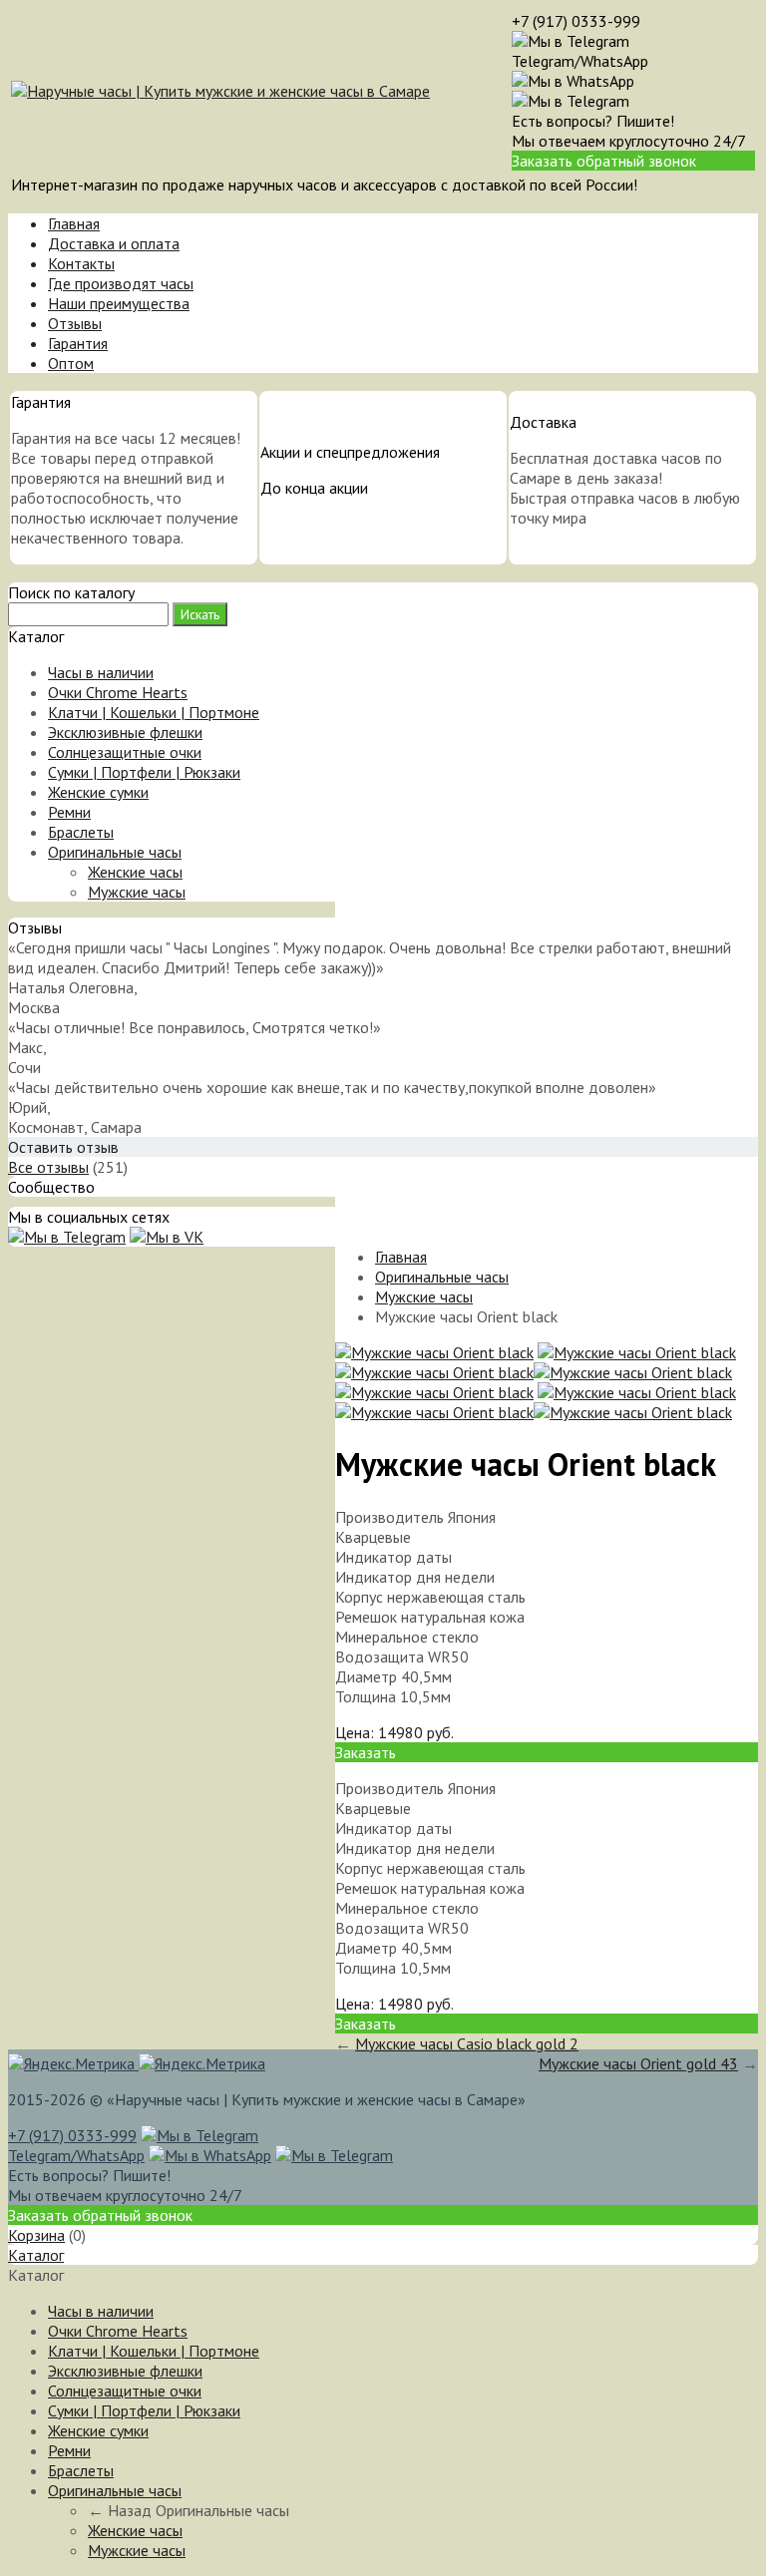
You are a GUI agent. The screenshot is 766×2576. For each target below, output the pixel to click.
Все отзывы (48, 1167)
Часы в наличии (101, 672)
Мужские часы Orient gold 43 (638, 2063)
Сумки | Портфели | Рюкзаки (144, 772)
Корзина (36, 2235)
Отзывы (75, 323)
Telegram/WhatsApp (580, 61)
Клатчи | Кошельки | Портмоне (154, 712)
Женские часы (135, 872)
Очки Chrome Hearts (118, 692)
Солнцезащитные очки (125, 752)
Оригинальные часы (115, 852)
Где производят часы (121, 283)
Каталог (36, 2255)
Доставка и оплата (114, 243)
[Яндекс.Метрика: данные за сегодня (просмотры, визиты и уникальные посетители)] (202, 2063)
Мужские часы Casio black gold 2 (467, 2043)
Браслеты (81, 832)
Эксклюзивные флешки (125, 732)
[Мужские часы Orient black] (434, 1352)
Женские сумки (98, 792)
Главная (74, 223)
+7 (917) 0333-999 (576, 21)
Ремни (69, 812)
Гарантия (78, 343)
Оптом (71, 363)
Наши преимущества (119, 303)
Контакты (81, 263)
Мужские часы (137, 892)
